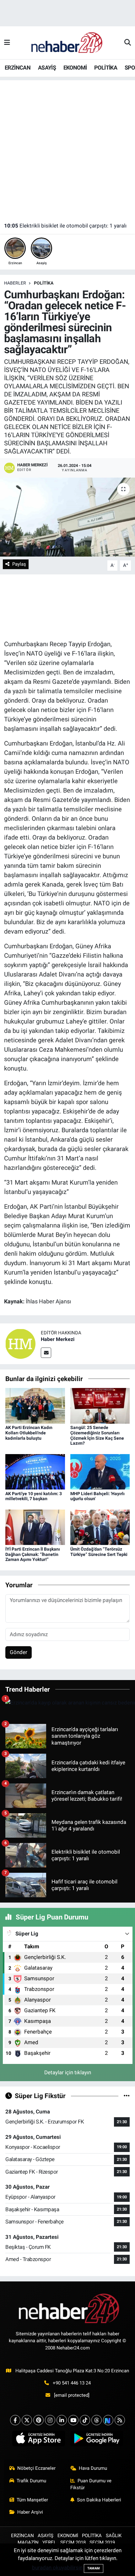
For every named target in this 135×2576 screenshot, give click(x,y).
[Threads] (97, 2420)
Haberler (15, 283)
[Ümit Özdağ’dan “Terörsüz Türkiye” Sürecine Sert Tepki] (100, 1527)
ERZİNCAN (18, 68)
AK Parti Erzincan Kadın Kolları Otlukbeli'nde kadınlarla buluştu (29, 1433)
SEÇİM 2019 (102, 2542)
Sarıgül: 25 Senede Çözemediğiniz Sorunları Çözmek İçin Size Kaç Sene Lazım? (97, 1435)
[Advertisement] (67, 148)
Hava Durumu (93, 2468)
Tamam (94, 2568)
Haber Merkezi (58, 1339)
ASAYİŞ (47, 68)
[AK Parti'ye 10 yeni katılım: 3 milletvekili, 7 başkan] (35, 1471)
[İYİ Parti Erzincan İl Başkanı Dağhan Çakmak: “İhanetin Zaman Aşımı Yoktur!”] (35, 1527)
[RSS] (120, 2420)
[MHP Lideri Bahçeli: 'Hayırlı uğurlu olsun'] (100, 1471)
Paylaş (19, 564)
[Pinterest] (38, 2420)
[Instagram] (50, 2420)
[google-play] (97, 2440)
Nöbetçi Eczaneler (36, 2468)
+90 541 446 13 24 (72, 2383)
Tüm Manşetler (32, 2500)
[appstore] (38, 2440)
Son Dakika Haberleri (99, 2500)
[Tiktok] (85, 2420)
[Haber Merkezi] (20, 1343)
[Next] (108, 2420)
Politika (44, 283)
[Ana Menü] (7, 43)
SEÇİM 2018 (73, 2542)
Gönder (19, 1652)
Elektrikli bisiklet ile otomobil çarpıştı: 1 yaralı (65, 226)
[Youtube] (73, 2420)
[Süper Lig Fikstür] (127, 2096)
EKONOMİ (75, 68)
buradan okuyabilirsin (57, 2568)
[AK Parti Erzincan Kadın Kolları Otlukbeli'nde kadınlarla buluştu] (35, 1405)
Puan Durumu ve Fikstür (91, 2484)
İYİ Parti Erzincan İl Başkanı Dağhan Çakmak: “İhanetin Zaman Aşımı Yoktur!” (33, 1554)
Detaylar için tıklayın (68, 2072)
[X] (27, 2420)
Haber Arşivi (30, 2512)
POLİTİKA (106, 68)
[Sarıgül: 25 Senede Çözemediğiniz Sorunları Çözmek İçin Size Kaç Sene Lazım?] (100, 1405)
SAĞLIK (114, 2536)
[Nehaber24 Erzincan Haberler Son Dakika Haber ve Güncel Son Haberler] (67, 42)
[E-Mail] (46, 1353)
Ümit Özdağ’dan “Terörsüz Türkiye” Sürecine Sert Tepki (99, 1552)
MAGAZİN (28, 2542)
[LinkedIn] (62, 2420)
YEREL (49, 2542)
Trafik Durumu (31, 2481)
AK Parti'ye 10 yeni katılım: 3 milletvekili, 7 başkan (34, 1496)
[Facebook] (15, 2420)
